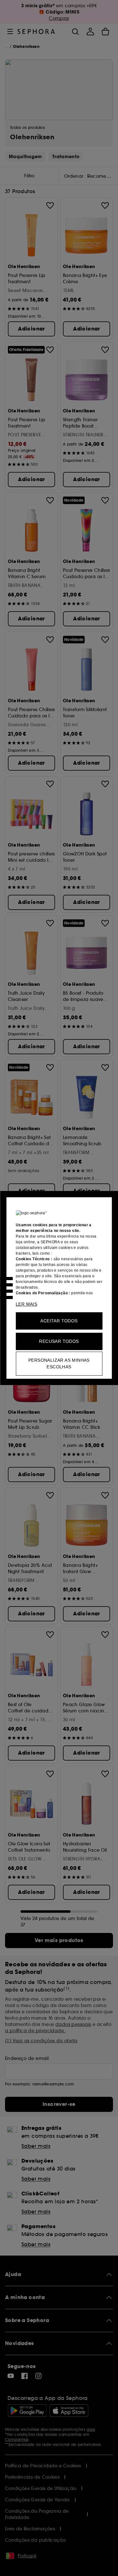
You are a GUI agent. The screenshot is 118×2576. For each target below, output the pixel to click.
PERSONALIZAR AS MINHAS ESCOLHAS (59, 1363)
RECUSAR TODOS (59, 1341)
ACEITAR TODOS (59, 1321)
